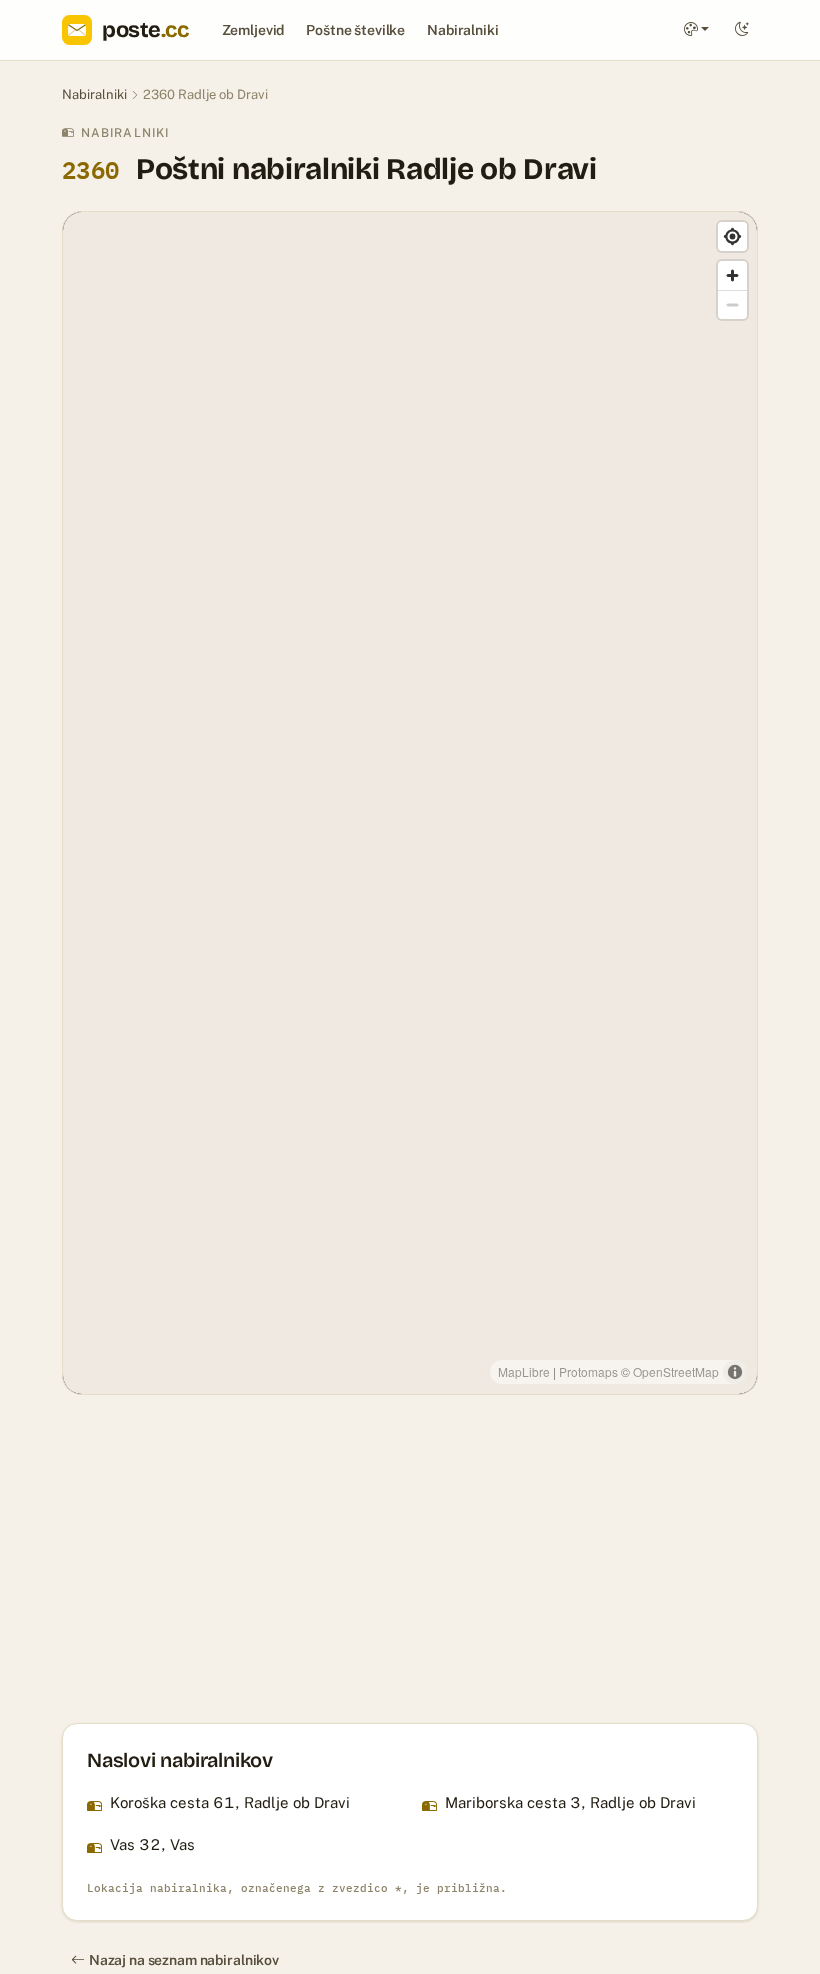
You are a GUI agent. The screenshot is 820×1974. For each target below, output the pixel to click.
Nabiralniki (462, 30)
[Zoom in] (732, 275)
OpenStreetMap (676, 1371)
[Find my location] (732, 236)
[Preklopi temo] (742, 30)
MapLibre (524, 1371)
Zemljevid (253, 30)
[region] (410, 803)
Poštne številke (355, 30)
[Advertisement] (410, 1559)
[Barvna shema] (696, 30)
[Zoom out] (732, 304)
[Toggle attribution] (735, 1372)
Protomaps (588, 1371)
